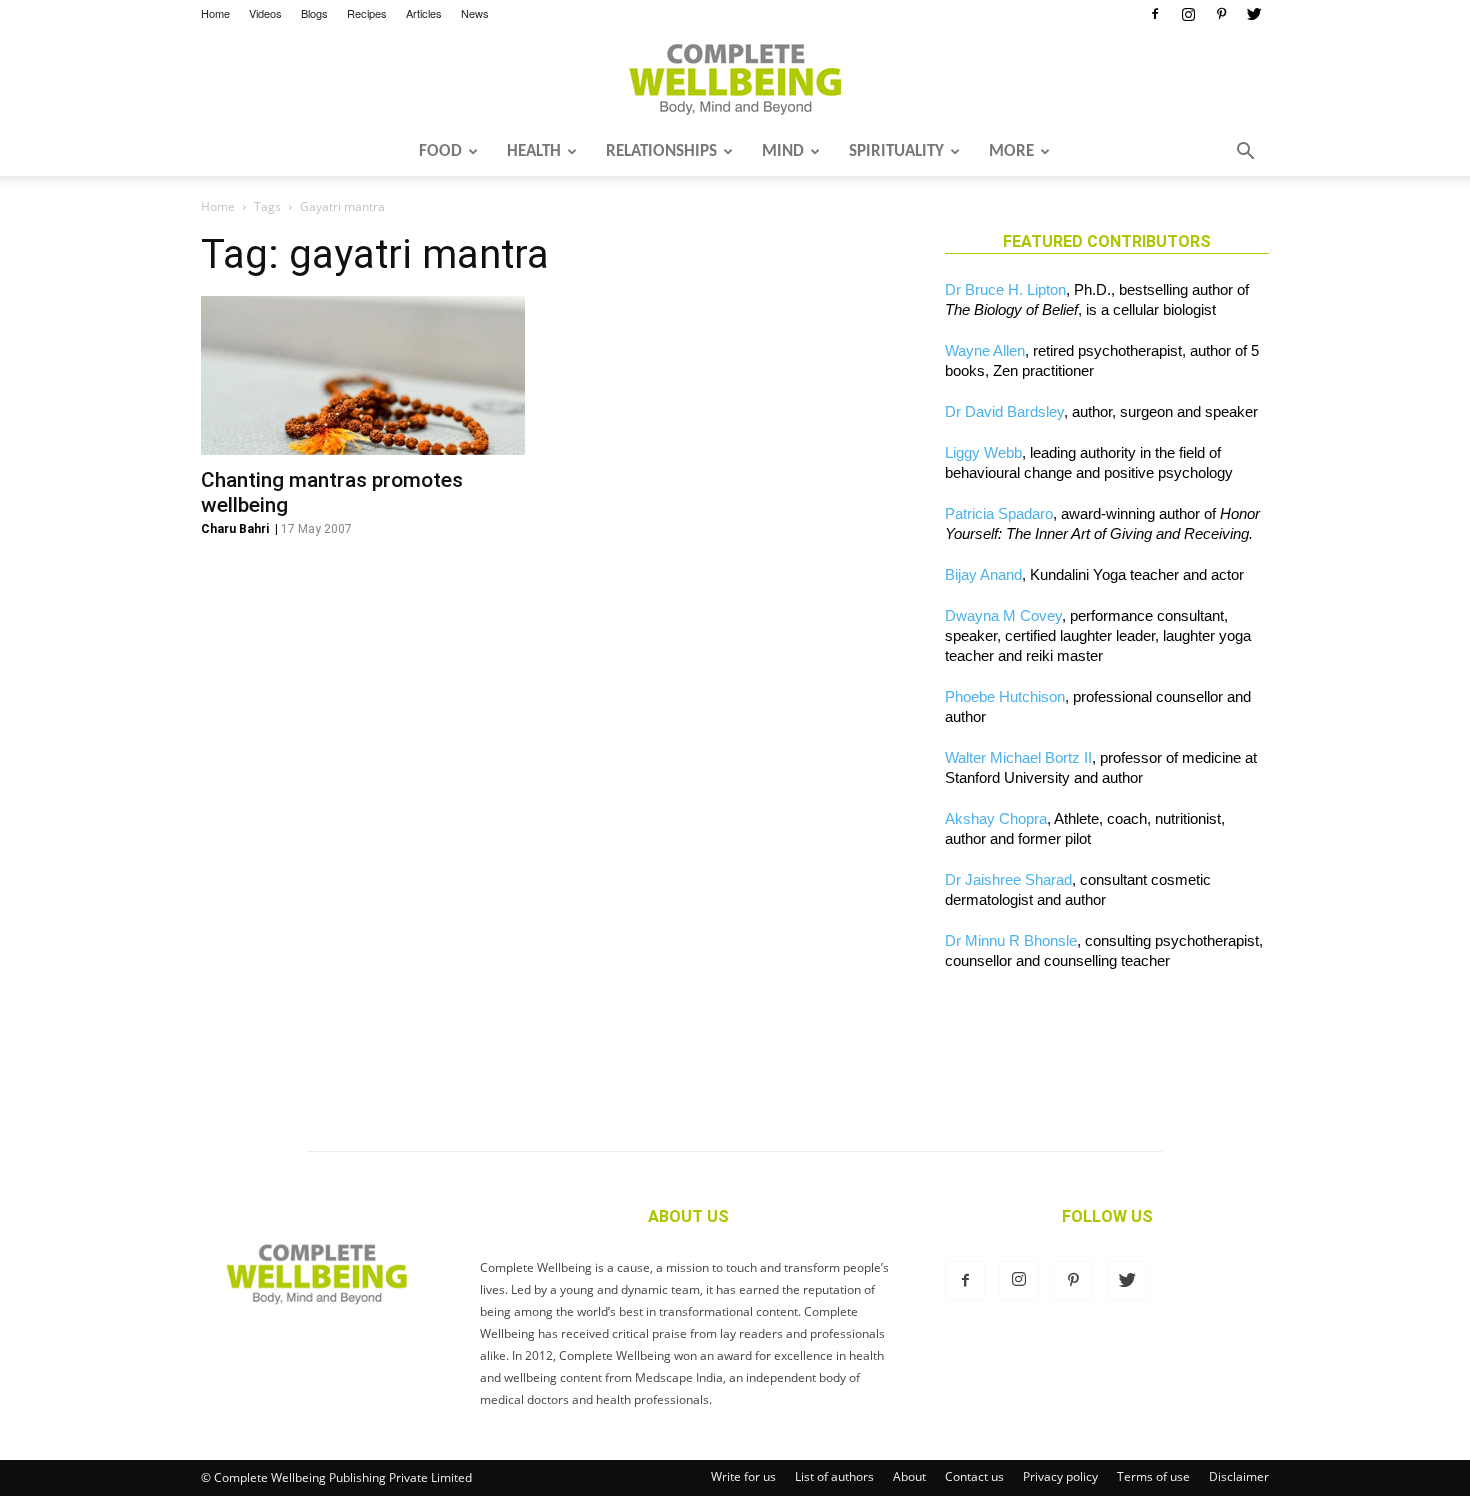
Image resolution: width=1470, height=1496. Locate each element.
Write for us (743, 1476)
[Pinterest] (1221, 14)
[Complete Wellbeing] (735, 79)
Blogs (314, 13)
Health (534, 151)
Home (215, 13)
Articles (424, 13)
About (909, 1476)
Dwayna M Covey (1003, 615)
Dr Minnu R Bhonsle (1011, 940)
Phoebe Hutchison (1005, 696)
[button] (1245, 153)
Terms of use (1153, 1476)
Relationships (661, 151)
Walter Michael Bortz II (1018, 757)
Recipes (367, 13)
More (1011, 151)
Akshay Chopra (996, 818)
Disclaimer (1239, 1476)
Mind (783, 151)
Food (440, 151)
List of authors (834, 1476)
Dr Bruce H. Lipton (1005, 289)
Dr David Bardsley (1004, 411)
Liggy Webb (983, 452)
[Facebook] (1155, 14)
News (475, 13)
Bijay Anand (983, 574)
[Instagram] (1188, 14)
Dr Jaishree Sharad (1008, 879)
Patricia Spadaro (999, 513)
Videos (265, 13)
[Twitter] (1254, 14)
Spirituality (896, 151)
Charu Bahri (235, 529)
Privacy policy (1060, 1476)
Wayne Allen (985, 350)
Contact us (974, 1476)
